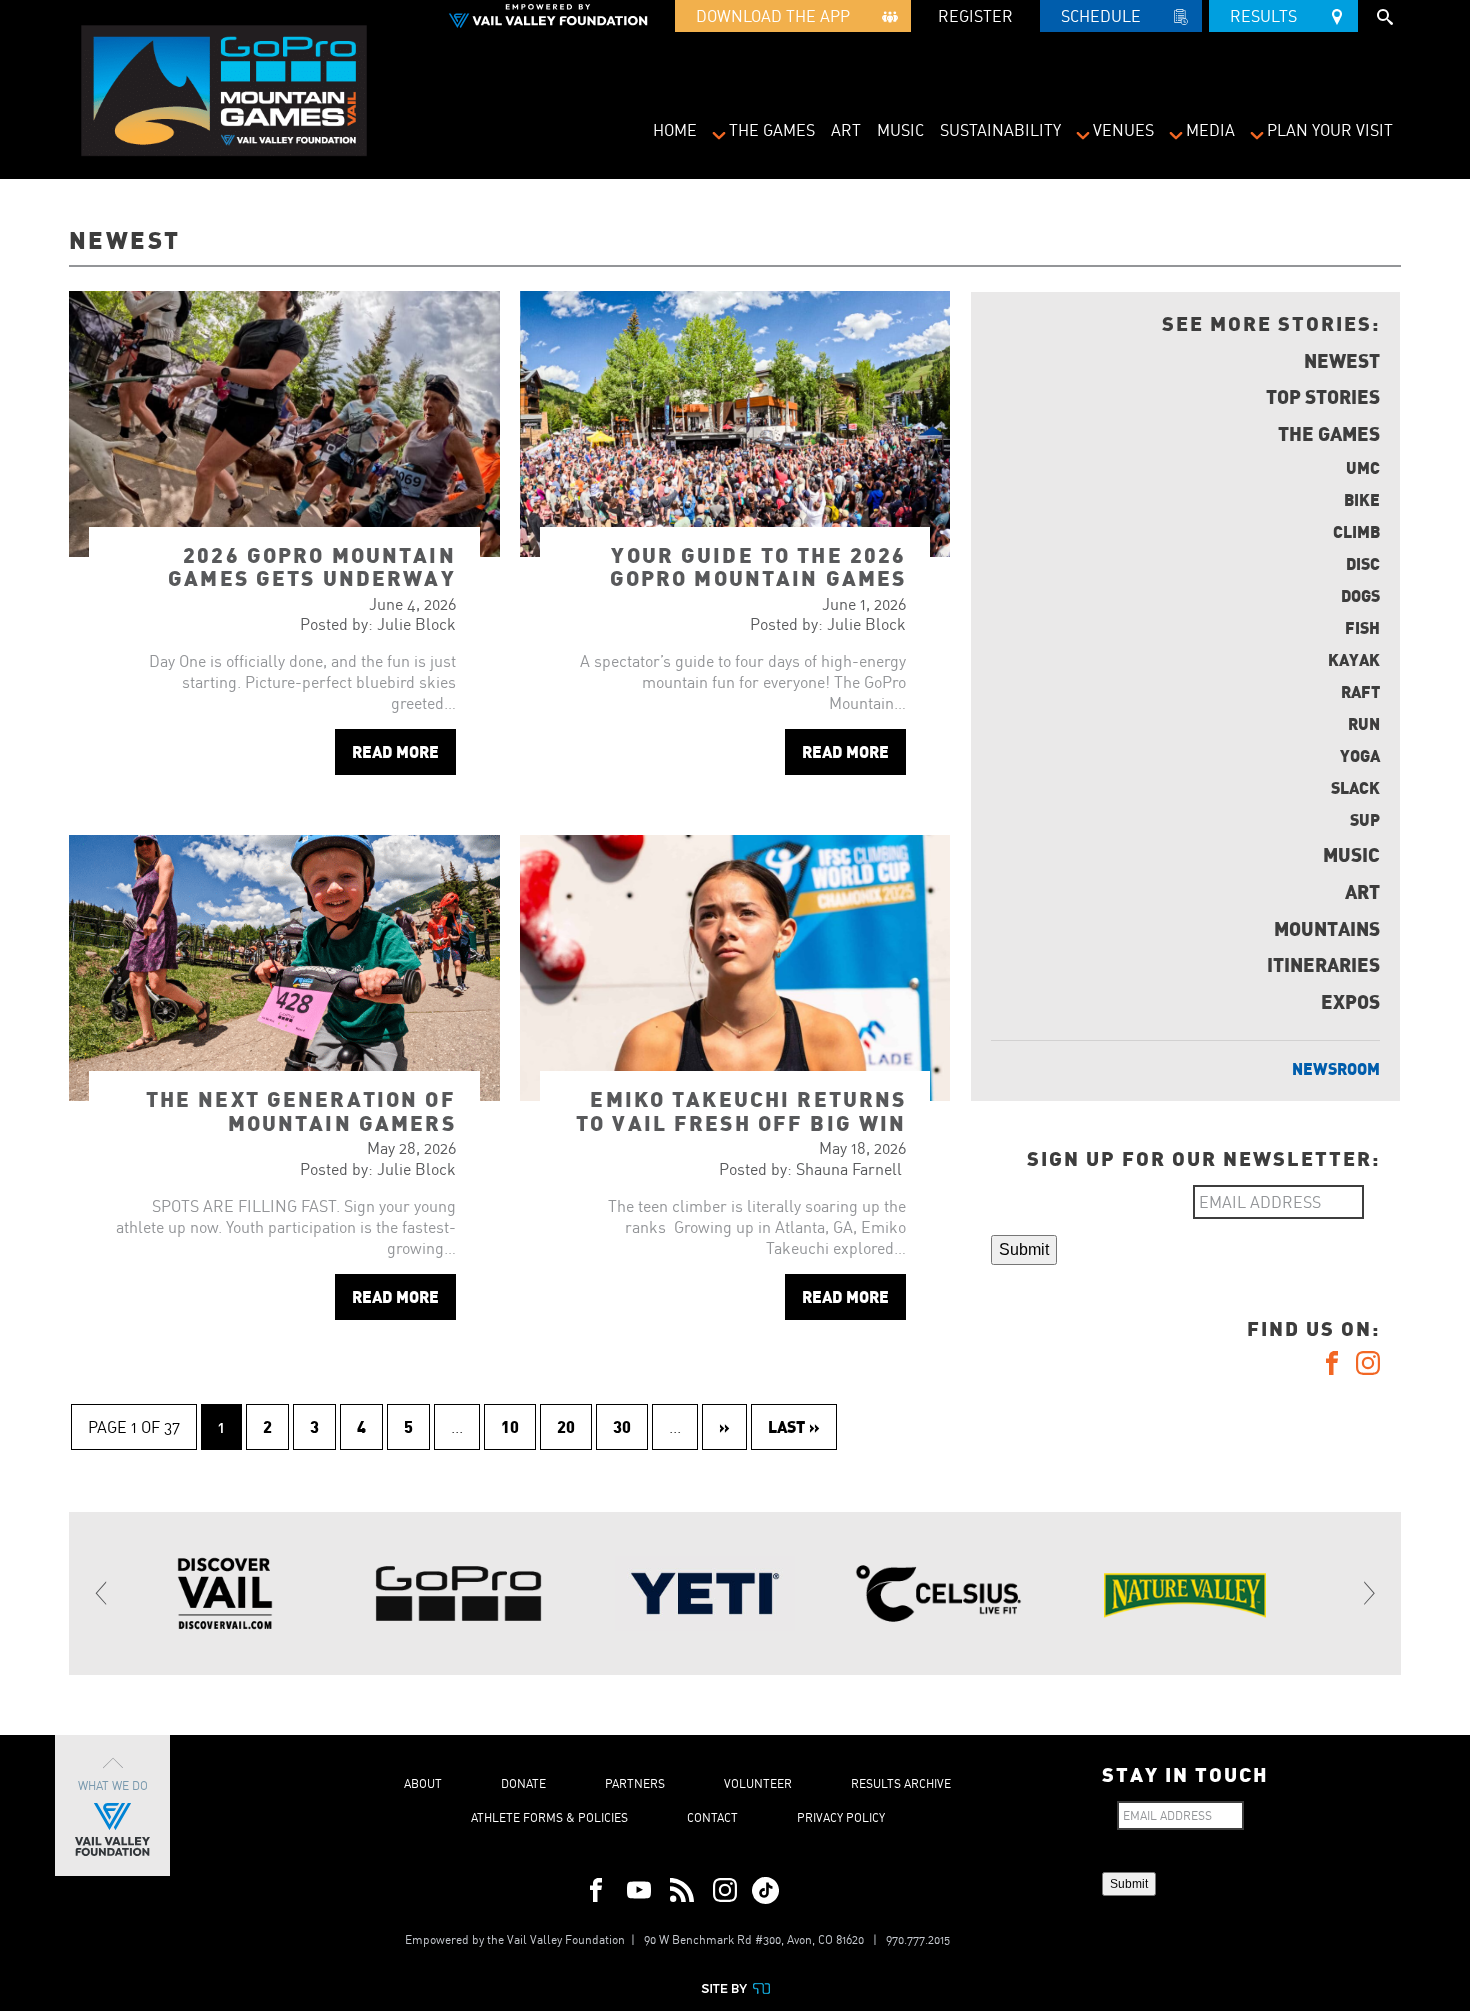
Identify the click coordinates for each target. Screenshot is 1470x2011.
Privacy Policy (841, 1817)
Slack (1355, 787)
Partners (635, 1783)
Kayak (1354, 659)
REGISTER (975, 16)
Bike (1362, 499)
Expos (1350, 1001)
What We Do (113, 1785)
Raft (1360, 691)
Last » (794, 1426)
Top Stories (1323, 396)
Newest (1342, 360)
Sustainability (1000, 130)
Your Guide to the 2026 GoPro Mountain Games (758, 566)
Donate (523, 1783)
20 (566, 1426)
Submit (1024, 1249)
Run (1364, 723)
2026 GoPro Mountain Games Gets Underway (312, 566)
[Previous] (102, 1593)
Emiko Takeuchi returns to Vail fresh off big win (741, 1110)
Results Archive (901, 1783)
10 (510, 1426)
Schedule (1107, 16)
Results (1269, 16)
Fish (1362, 627)
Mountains (1327, 928)
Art (846, 130)
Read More (395, 751)
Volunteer (758, 1783)
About (423, 1783)
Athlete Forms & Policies (549, 1817)
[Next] (1368, 1593)
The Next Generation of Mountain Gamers (301, 1110)
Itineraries (1323, 964)
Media (1210, 130)
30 (622, 1426)
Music (900, 130)
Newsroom (1336, 1068)
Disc (1363, 563)
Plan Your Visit (1330, 130)
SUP (1365, 819)
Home (675, 130)
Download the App (779, 16)
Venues (1123, 130)
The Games (772, 130)
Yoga (1360, 755)
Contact (712, 1817)
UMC (1363, 467)
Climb (1356, 531)
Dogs (1360, 595)
